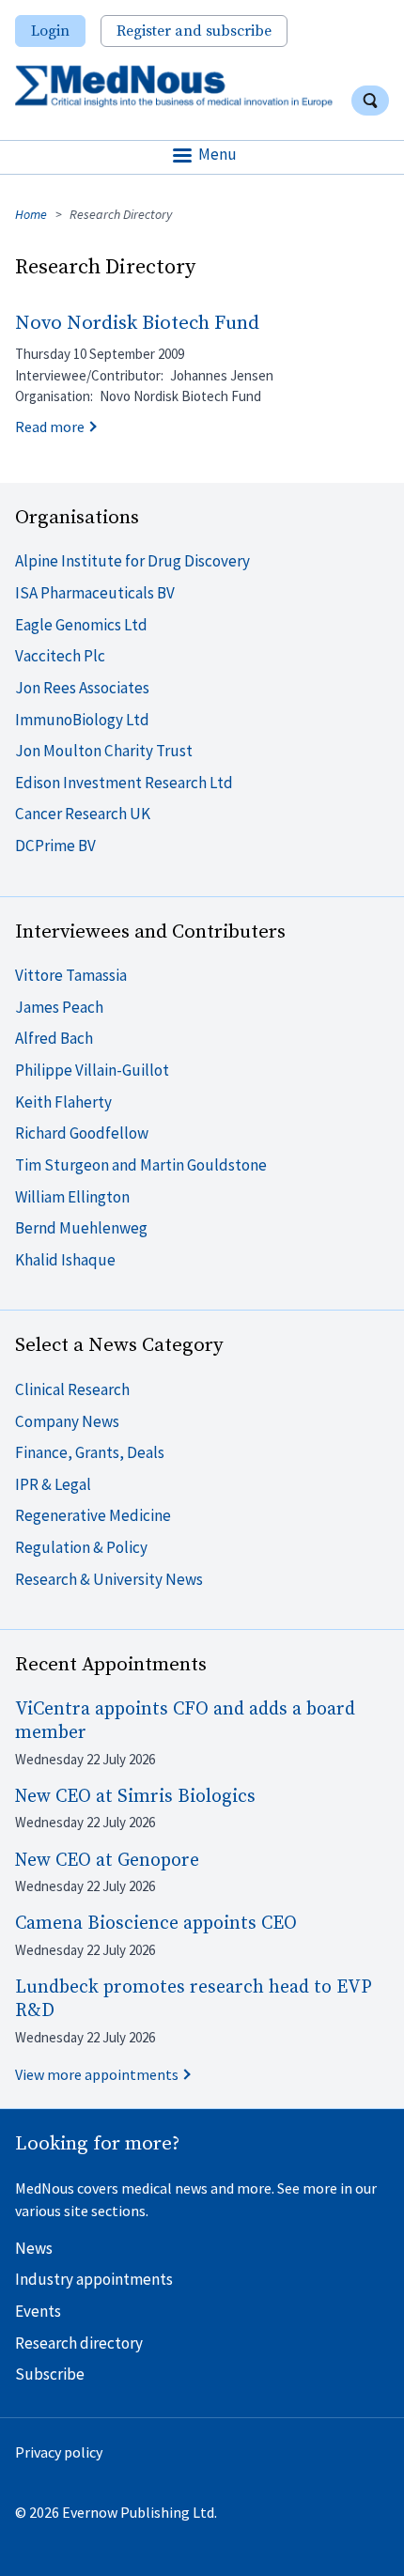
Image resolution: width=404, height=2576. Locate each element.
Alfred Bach (54, 1038)
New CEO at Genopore (107, 1861)
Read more (50, 427)
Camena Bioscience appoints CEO (156, 1924)
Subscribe (50, 2374)
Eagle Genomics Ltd (81, 625)
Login (50, 31)
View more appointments (97, 2074)
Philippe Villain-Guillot (92, 1070)
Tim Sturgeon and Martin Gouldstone (141, 1165)
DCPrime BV (55, 846)
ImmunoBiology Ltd (82, 720)
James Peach (59, 1007)
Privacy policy (59, 2452)
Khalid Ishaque (65, 1260)
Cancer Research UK (83, 814)
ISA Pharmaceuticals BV (95, 593)
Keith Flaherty (63, 1102)
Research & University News (109, 1579)
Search (370, 101)
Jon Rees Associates (82, 688)
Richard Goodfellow (82, 1133)
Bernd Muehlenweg (81, 1228)
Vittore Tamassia (71, 975)
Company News (67, 1421)
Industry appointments (94, 2279)
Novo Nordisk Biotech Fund (137, 323)
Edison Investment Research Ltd (124, 783)
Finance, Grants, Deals (90, 1452)
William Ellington (72, 1197)
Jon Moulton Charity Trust (104, 751)
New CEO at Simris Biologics (135, 1797)
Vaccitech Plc (60, 656)
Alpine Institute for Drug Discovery (132, 561)
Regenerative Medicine (93, 1515)
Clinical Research (72, 1389)
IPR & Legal (53, 1484)
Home (31, 214)
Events (38, 2311)
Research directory (79, 2343)
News (34, 2248)
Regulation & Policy (81, 1547)
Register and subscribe (194, 31)
